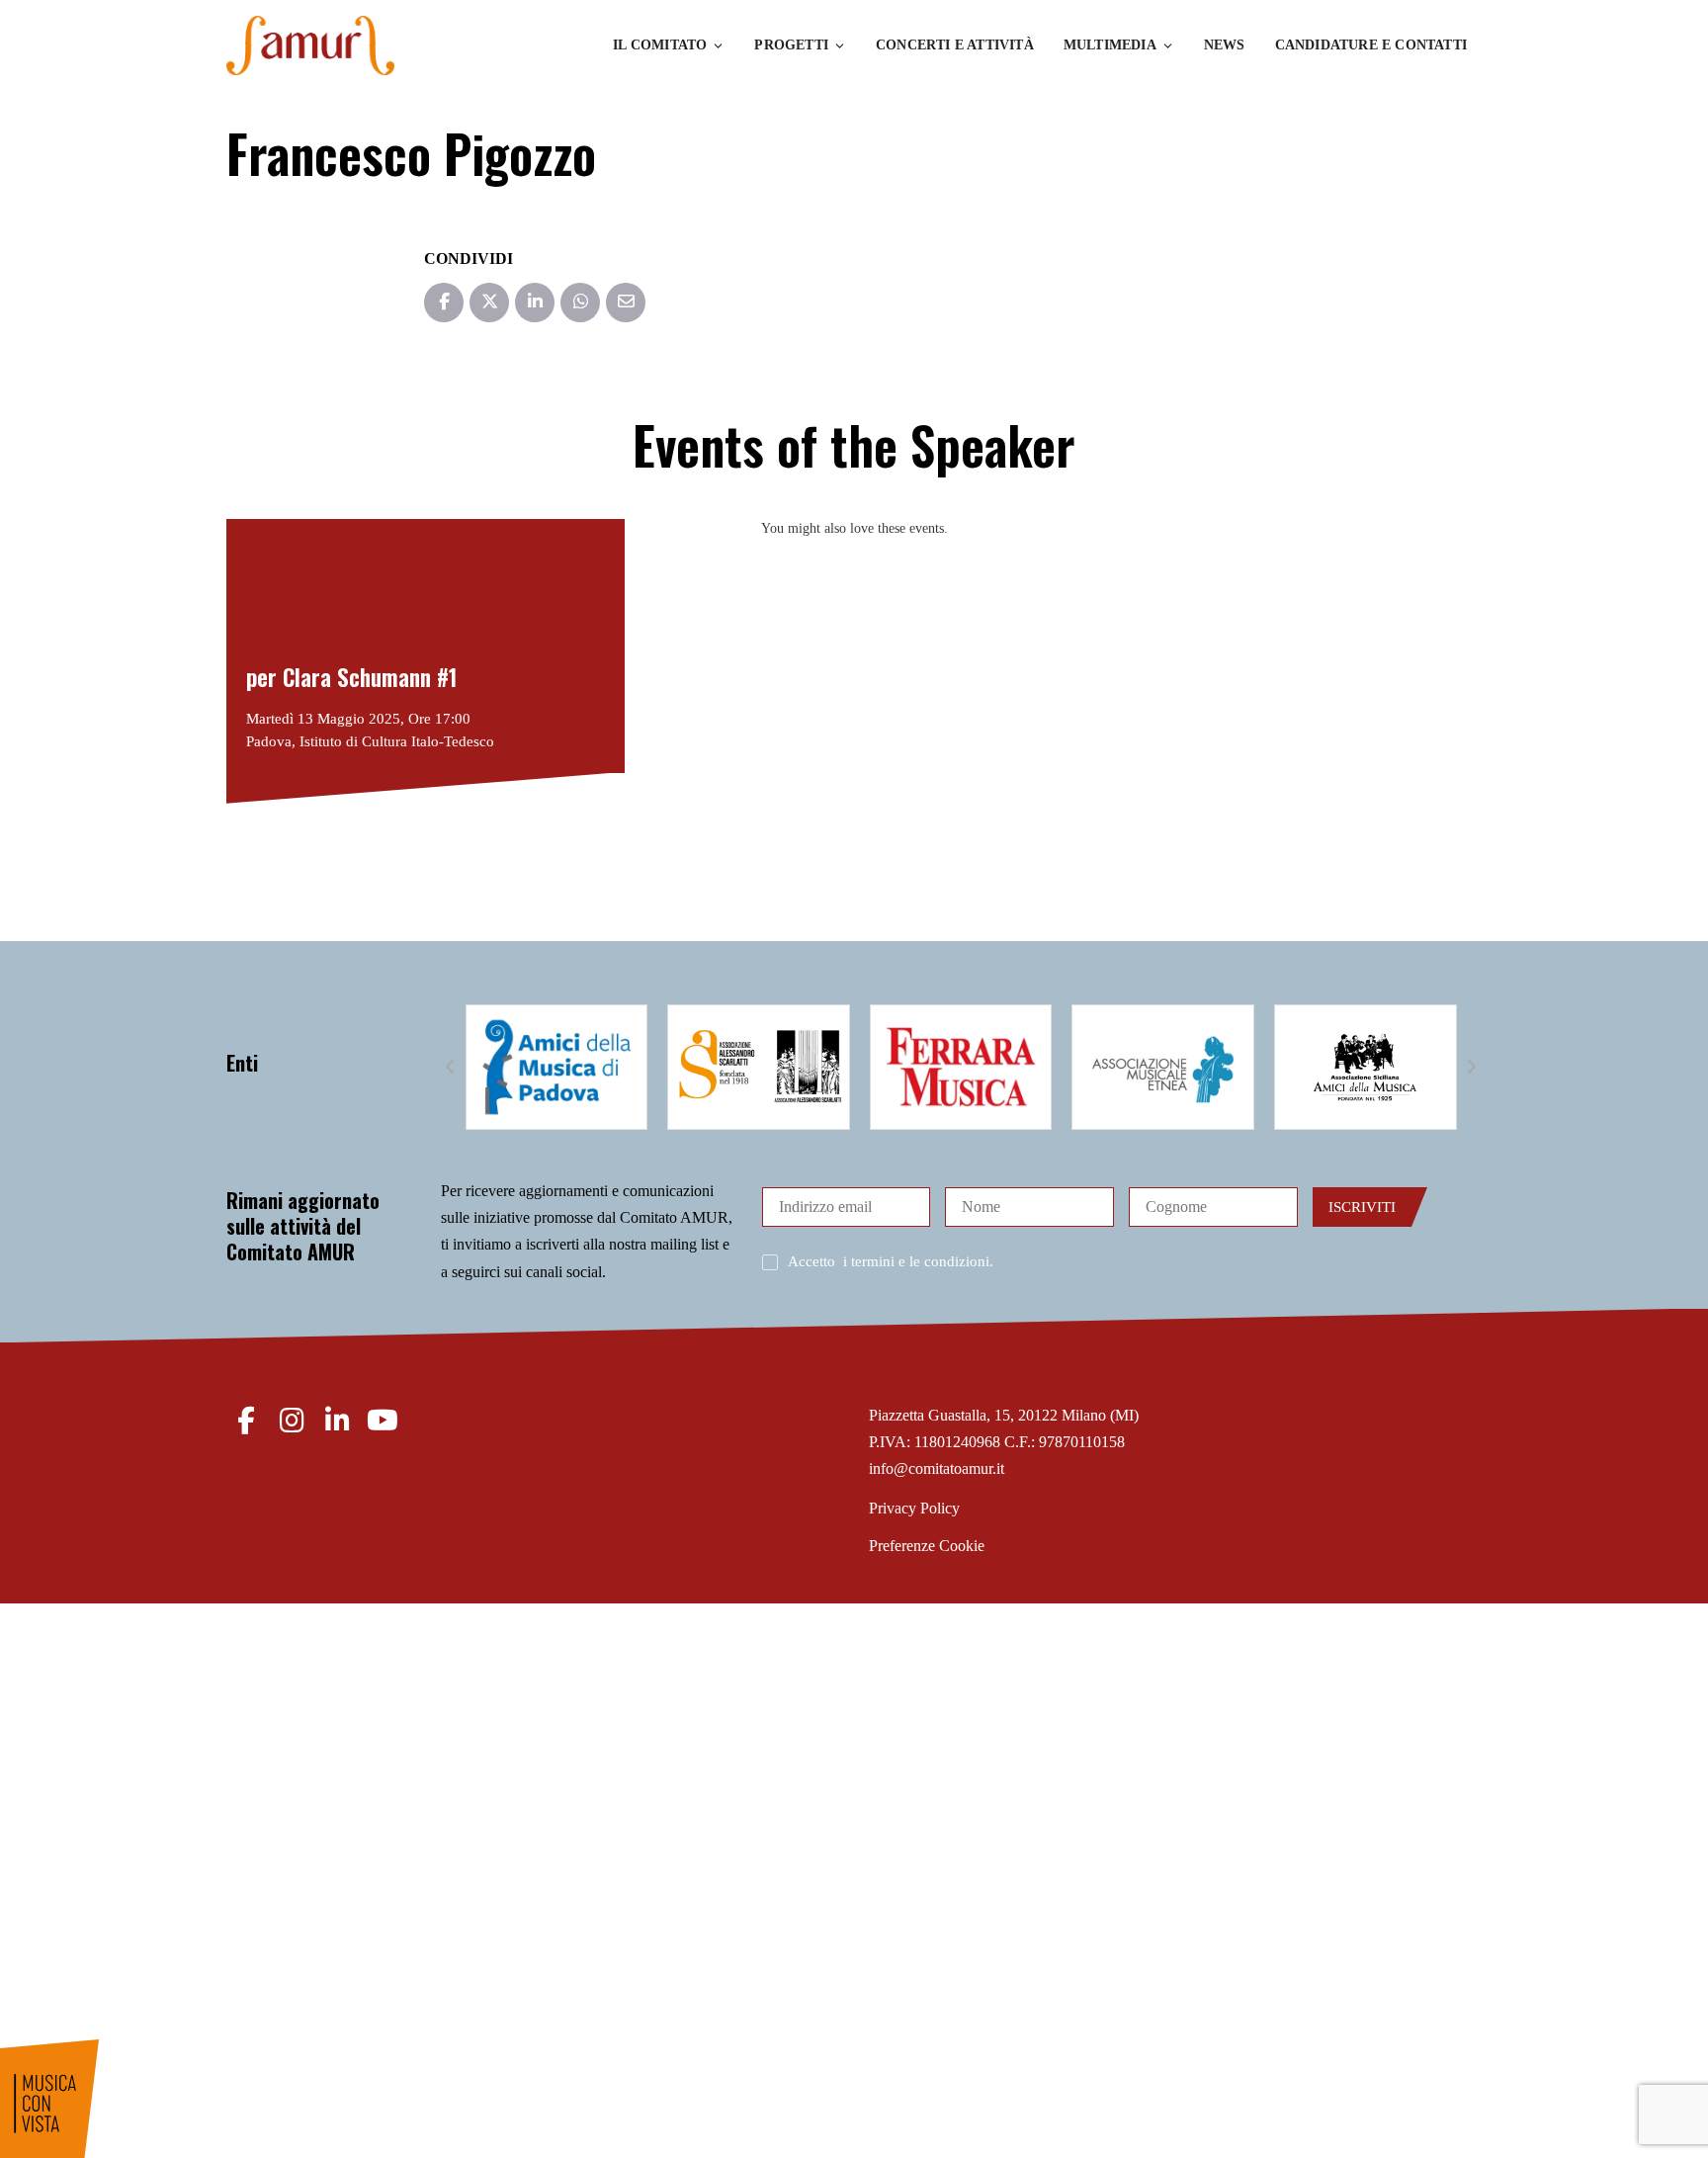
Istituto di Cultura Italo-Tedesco (397, 741)
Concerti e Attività (955, 45)
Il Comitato (660, 45)
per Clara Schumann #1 (352, 677)
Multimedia (1110, 45)
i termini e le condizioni (916, 1261)
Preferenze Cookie (927, 1546)
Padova (269, 741)
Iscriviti (1362, 1207)
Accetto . (891, 1261)
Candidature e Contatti (1371, 45)
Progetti (791, 45)
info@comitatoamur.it (937, 1468)
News (1225, 45)
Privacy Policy (914, 1508)
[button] (451, 1068)
